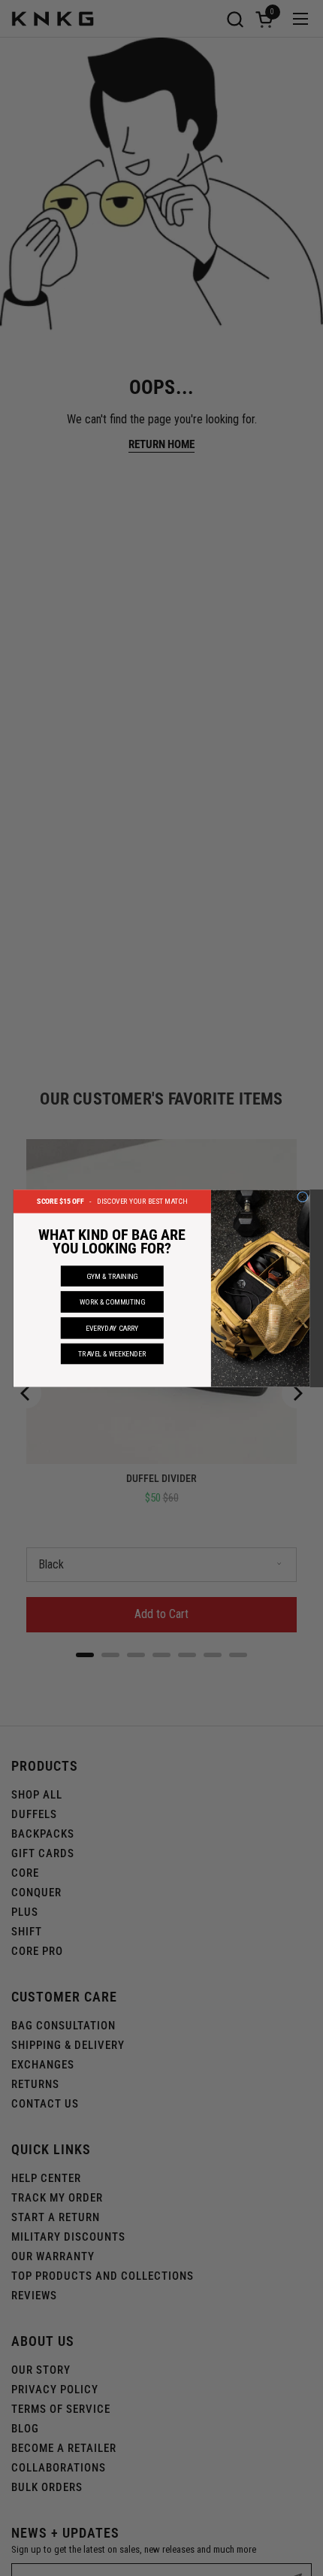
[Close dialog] (302, 1197)
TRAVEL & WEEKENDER (112, 1353)
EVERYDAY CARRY (112, 1327)
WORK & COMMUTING (112, 1301)
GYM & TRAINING (112, 1276)
